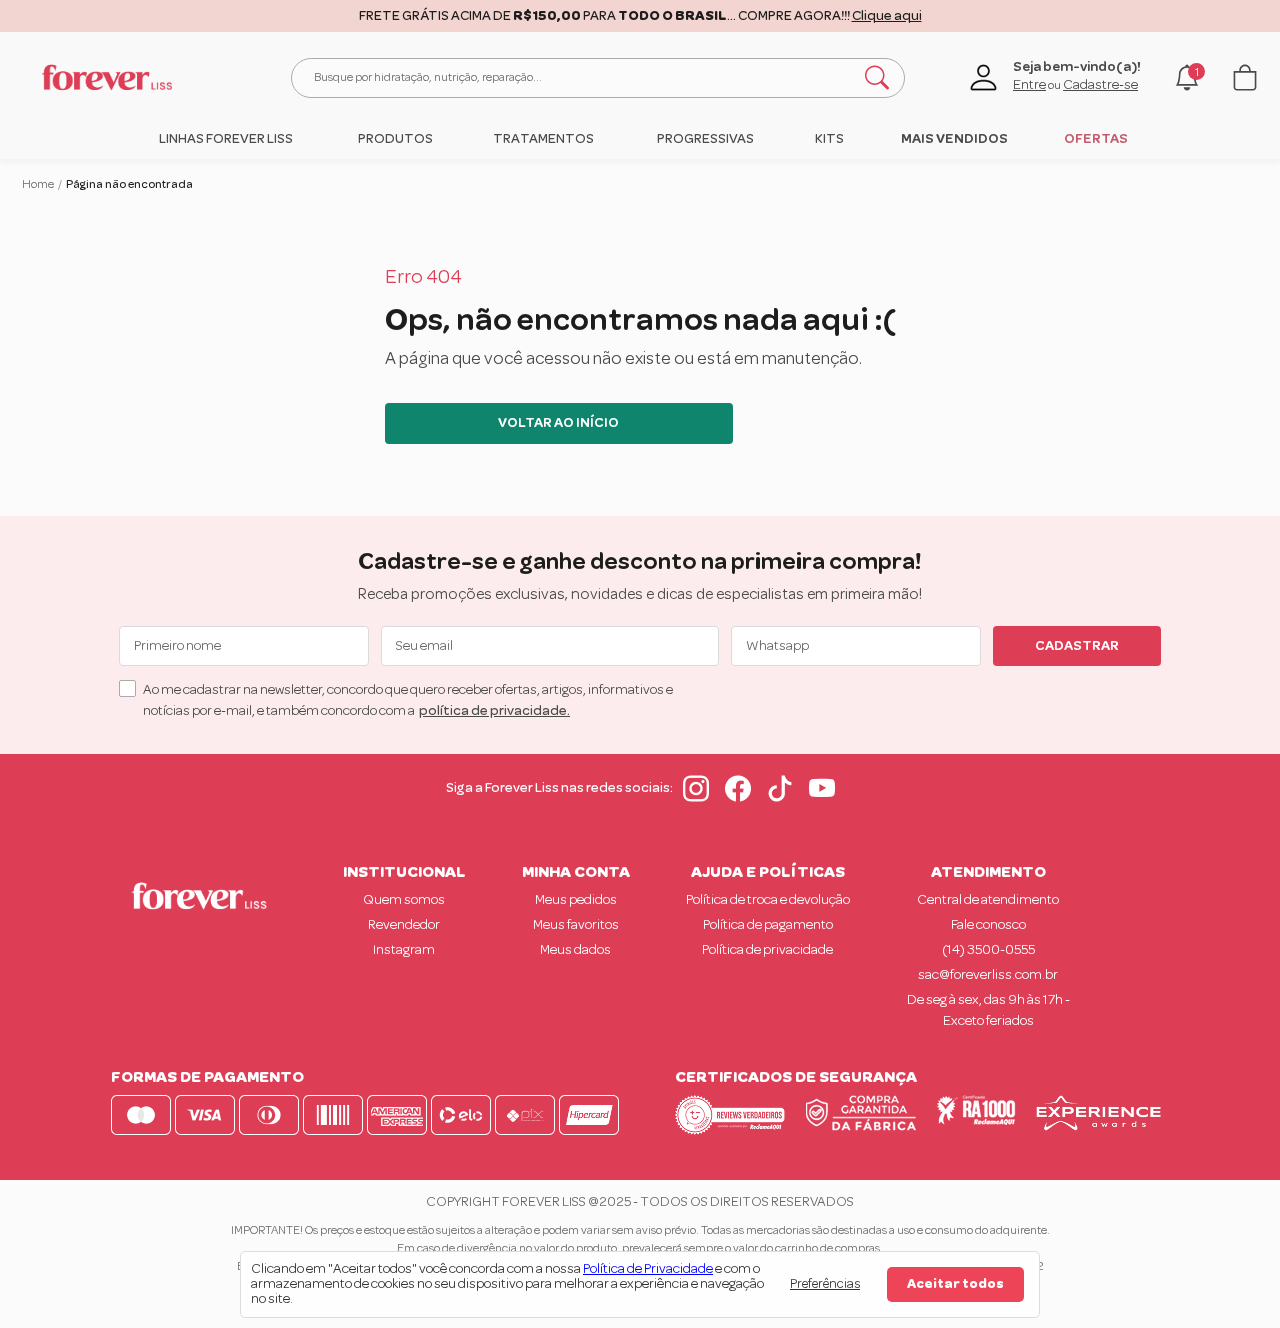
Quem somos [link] (404, 900)
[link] (226, 139)
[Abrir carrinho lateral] (1245, 77)
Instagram (404, 950)
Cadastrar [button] (1077, 646)
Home (38, 184)
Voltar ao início (558, 423)
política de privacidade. (494, 711)
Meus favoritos (576, 925)
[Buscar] (877, 78)
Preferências (825, 1284)
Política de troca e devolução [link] (768, 900)
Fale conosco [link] (988, 925)
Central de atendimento (988, 900)
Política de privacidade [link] (767, 950)
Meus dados (575, 950)
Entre (1029, 85)
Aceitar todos (955, 1284)
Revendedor (404, 925)
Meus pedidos (576, 900)
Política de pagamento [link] (768, 925)
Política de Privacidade (648, 1269)
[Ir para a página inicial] (107, 77)
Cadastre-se (1100, 85)
